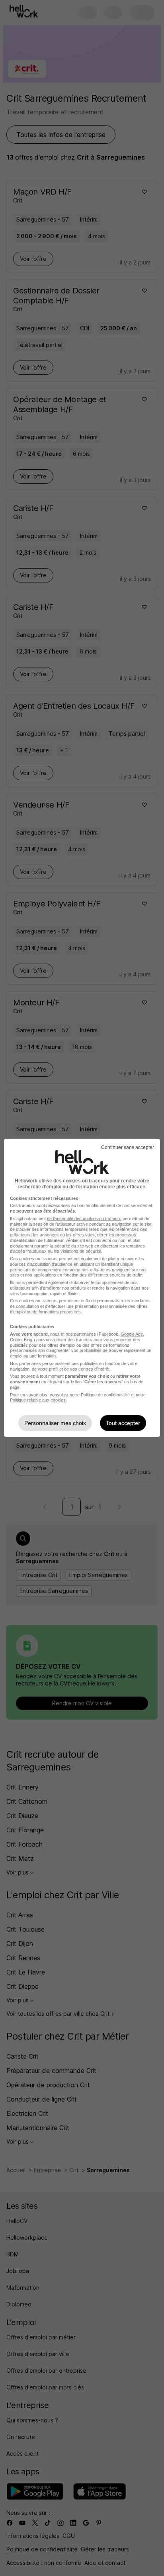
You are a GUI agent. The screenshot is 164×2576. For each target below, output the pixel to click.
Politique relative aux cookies (38, 1400)
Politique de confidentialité (105, 1395)
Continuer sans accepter (128, 1147)
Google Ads (132, 1334)
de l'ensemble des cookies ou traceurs (84, 1219)
